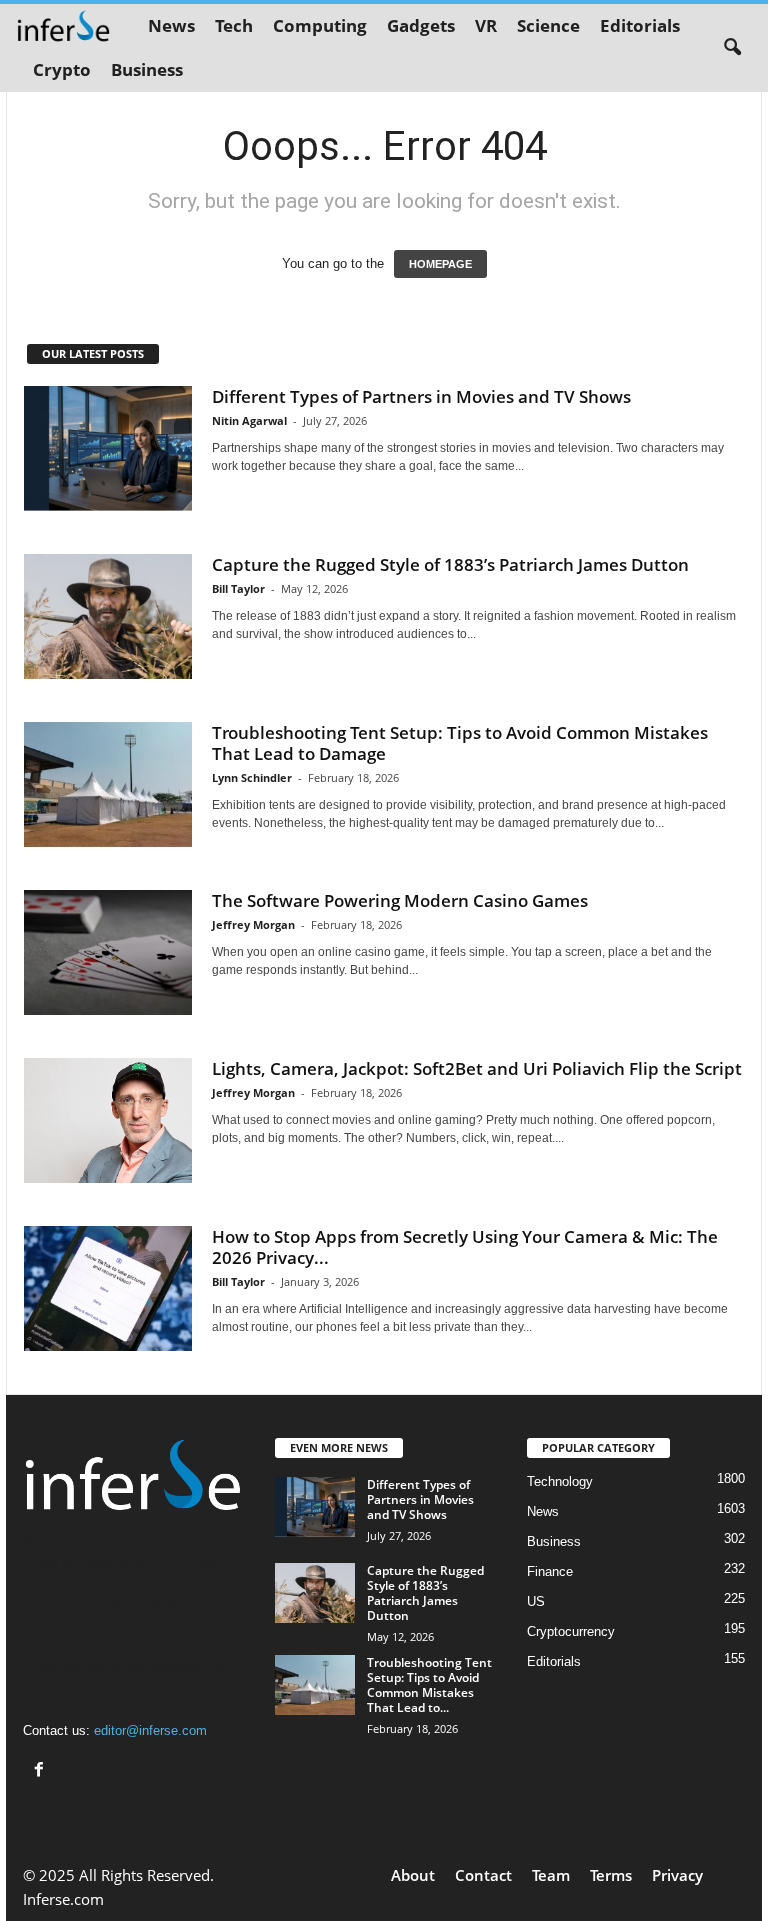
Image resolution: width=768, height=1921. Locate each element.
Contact (483, 1875)
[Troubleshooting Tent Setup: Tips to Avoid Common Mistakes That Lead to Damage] (108, 785)
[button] (732, 48)
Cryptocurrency (571, 1631)
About (413, 1875)
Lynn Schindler (252, 777)
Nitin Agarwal (249, 420)
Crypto (62, 69)
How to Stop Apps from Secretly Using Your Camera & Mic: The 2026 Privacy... (465, 1247)
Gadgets (421, 25)
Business (147, 69)
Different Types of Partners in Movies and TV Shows (421, 396)
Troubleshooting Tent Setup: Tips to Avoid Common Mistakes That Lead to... (429, 1685)
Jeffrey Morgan (253, 924)
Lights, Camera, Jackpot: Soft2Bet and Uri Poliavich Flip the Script (477, 1068)
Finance (550, 1571)
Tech (234, 25)
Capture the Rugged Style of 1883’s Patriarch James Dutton (450, 564)
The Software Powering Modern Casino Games (400, 900)
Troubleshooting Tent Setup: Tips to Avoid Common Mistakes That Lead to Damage (460, 743)
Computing (320, 25)
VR (486, 25)
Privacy (677, 1875)
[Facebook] (41, 1771)
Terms (611, 1875)
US (536, 1601)
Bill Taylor (238, 588)
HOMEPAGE (440, 264)
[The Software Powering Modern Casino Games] (108, 953)
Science (548, 25)
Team (551, 1875)
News (171, 25)
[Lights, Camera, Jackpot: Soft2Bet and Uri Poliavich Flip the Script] (108, 1120)
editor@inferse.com (150, 1730)
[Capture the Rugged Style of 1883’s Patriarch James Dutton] (108, 617)
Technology (560, 1481)
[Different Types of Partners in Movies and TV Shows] (108, 449)
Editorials (640, 25)
